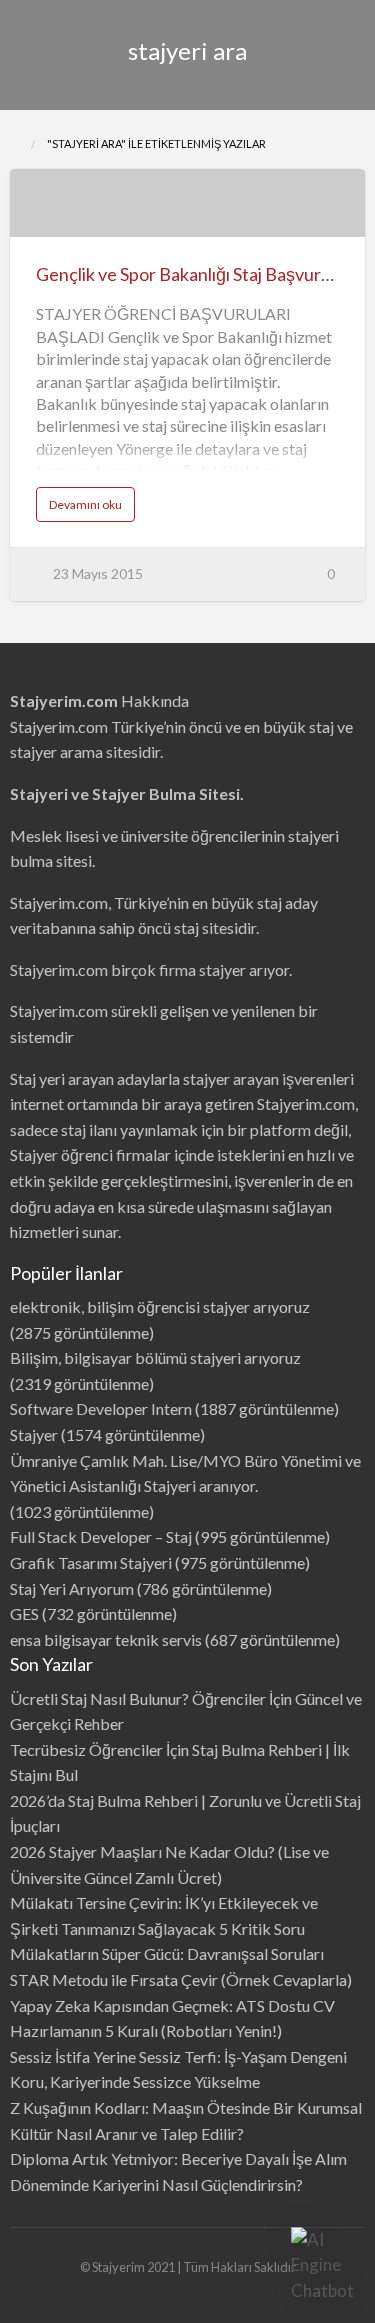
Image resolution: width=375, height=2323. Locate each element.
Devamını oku (92, 508)
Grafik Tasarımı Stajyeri (91, 1562)
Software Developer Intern (101, 1408)
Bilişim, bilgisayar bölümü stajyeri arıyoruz (155, 1357)
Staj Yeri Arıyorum (72, 1588)
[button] (323, 2265)
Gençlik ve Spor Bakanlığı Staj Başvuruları (195, 274)
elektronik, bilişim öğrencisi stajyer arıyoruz (160, 1306)
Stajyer (34, 1434)
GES (24, 1613)
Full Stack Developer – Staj (101, 1536)
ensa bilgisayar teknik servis (106, 1639)
